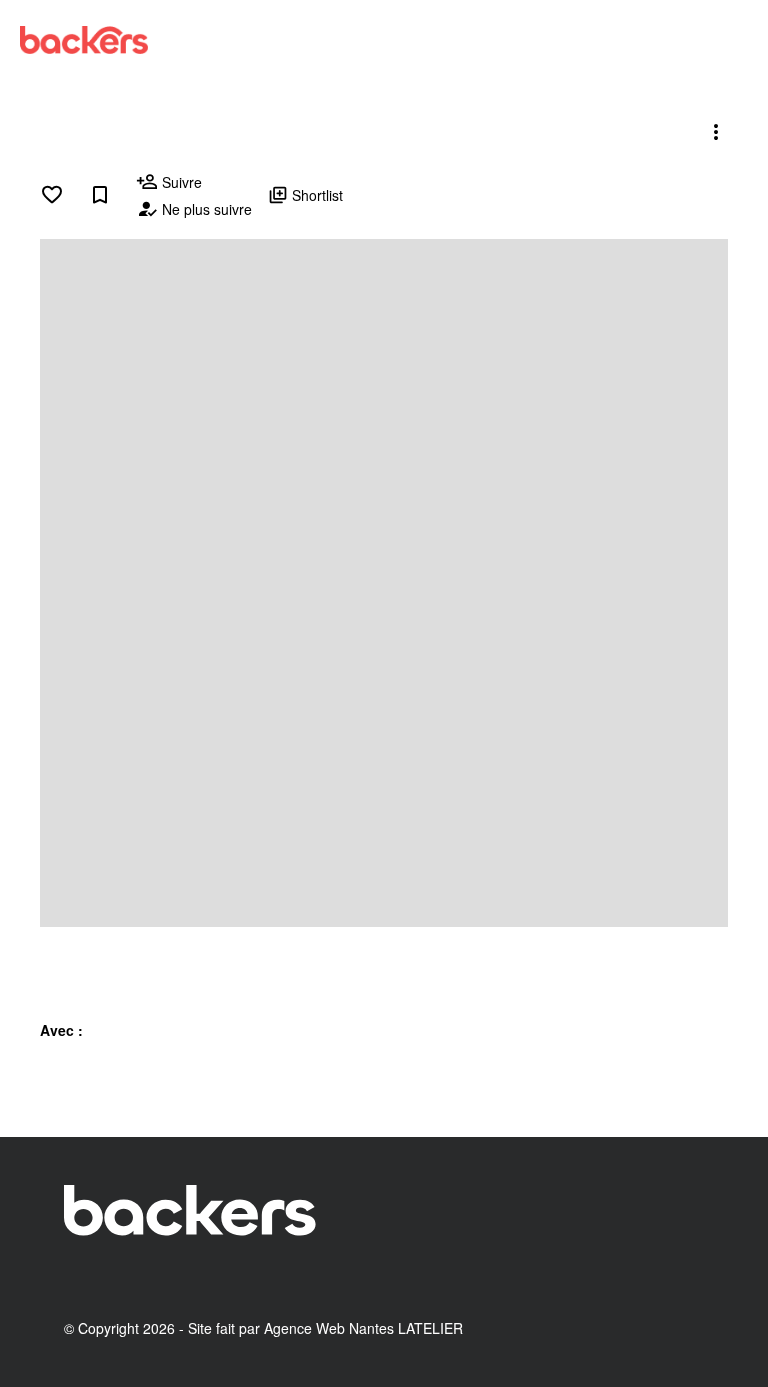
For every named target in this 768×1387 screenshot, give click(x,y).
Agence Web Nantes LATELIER (363, 1328)
